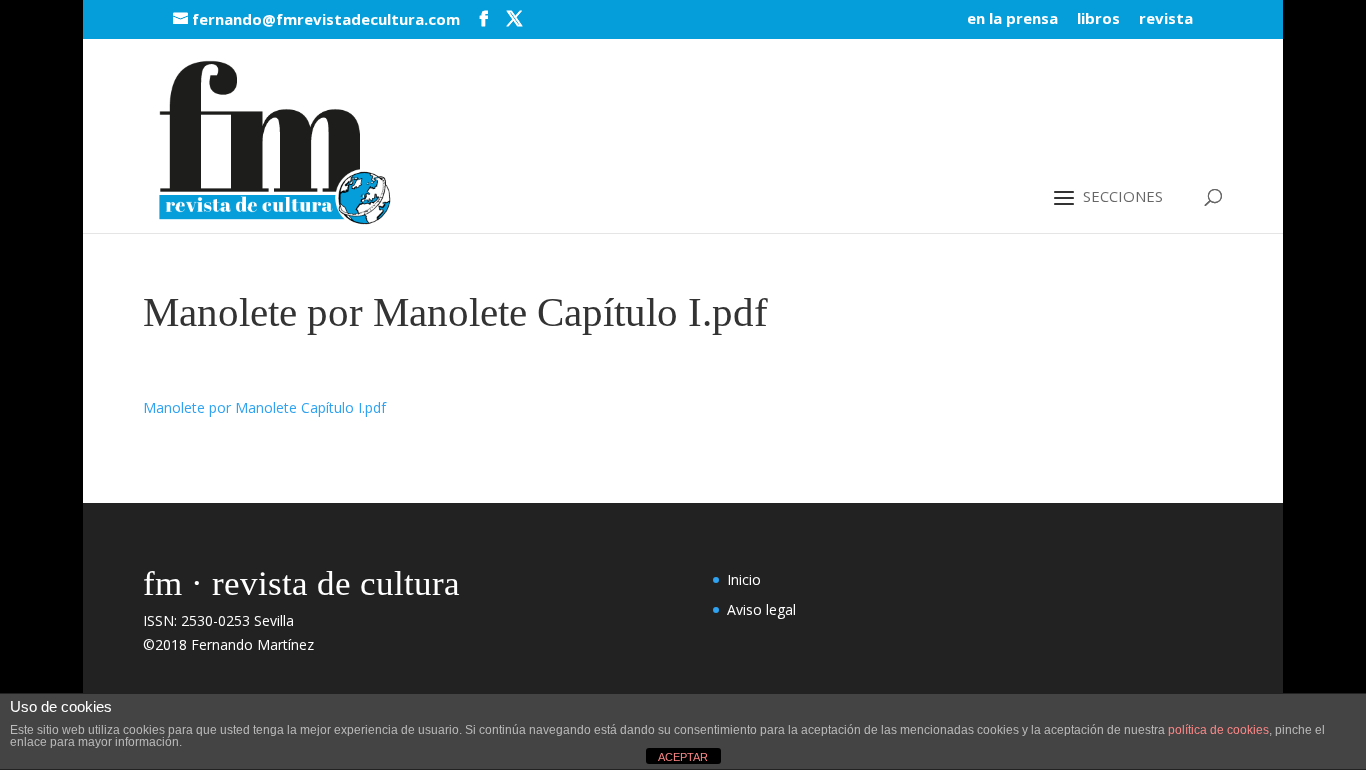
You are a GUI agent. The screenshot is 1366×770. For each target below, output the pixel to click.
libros (1098, 19)
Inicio (744, 579)
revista (1166, 19)
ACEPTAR (683, 757)
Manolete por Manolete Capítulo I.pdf (264, 407)
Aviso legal (761, 609)
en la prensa (1012, 19)
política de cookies (1218, 730)
